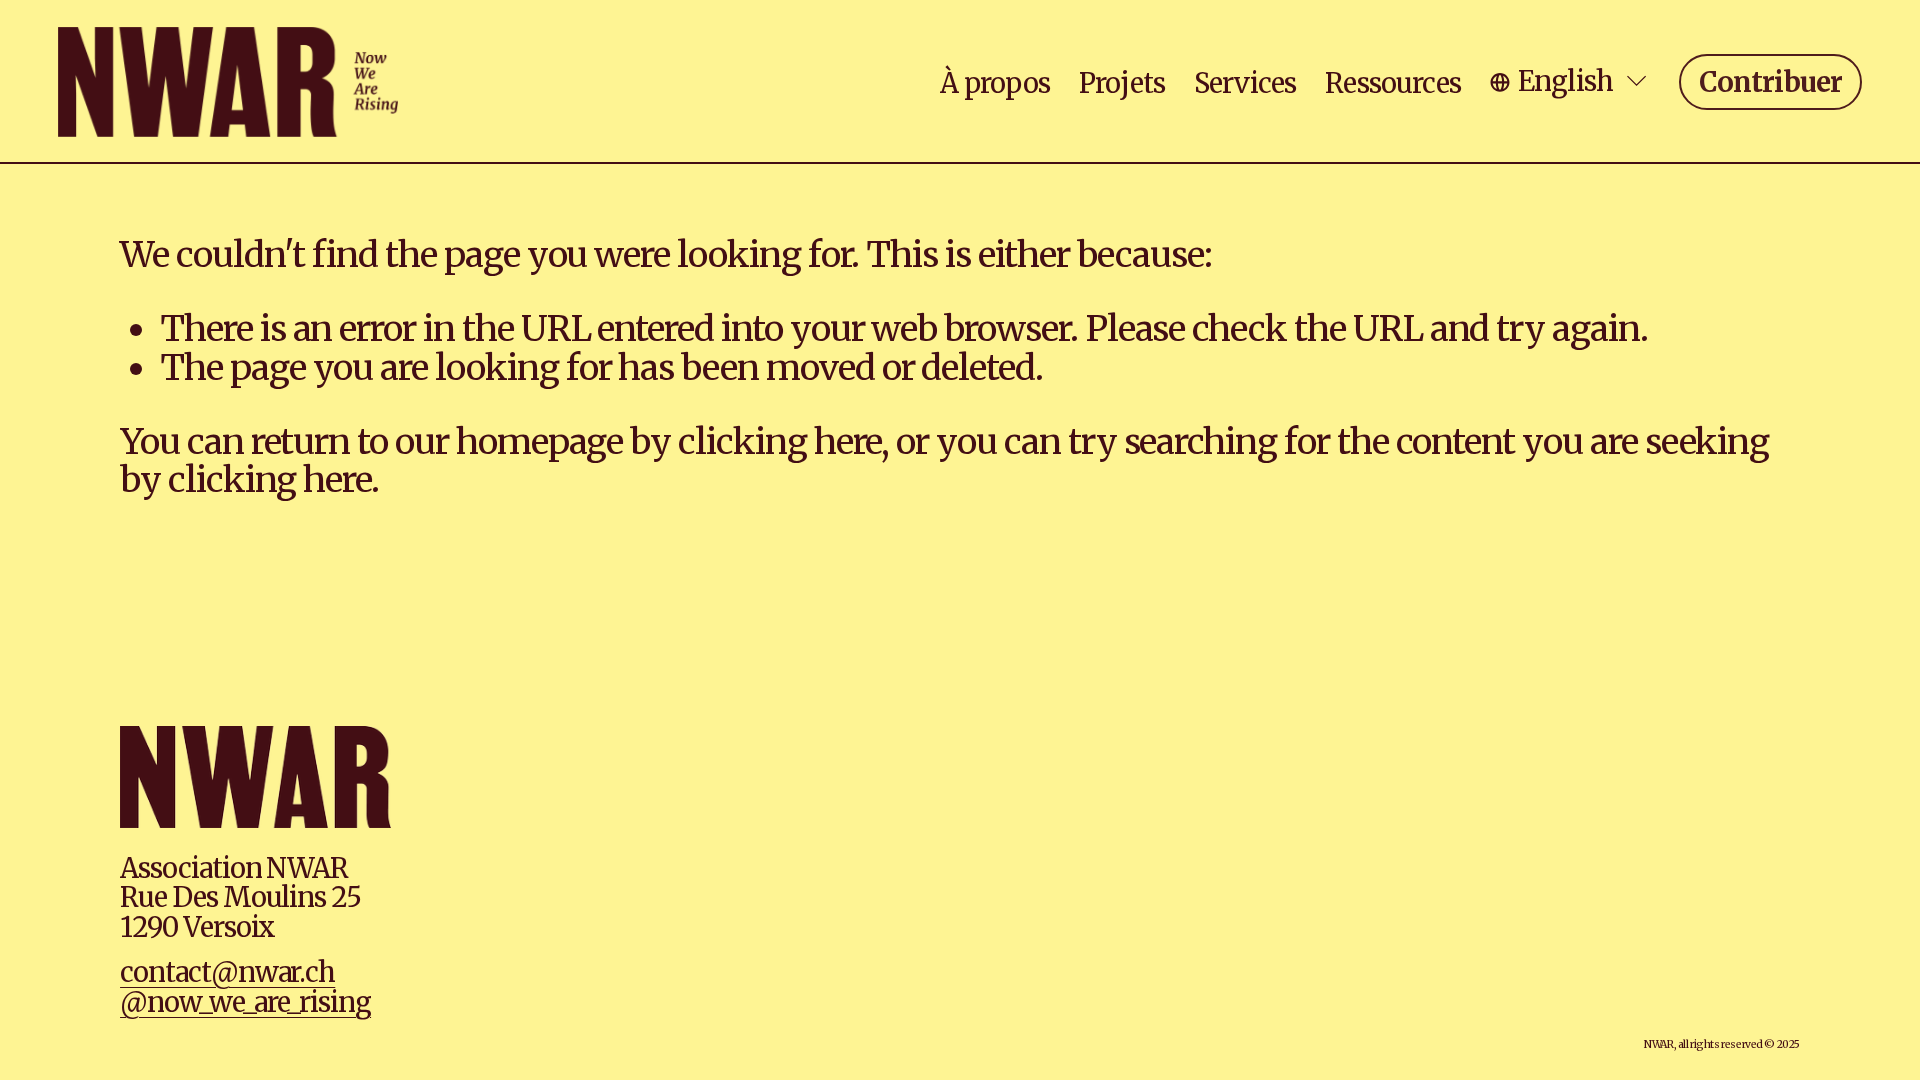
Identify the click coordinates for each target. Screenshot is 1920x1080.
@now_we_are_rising (245, 1003)
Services (1245, 83)
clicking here (779, 441)
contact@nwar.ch (227, 973)
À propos (995, 83)
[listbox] (1570, 81)
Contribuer (1771, 82)
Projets (1122, 83)
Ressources (1393, 83)
